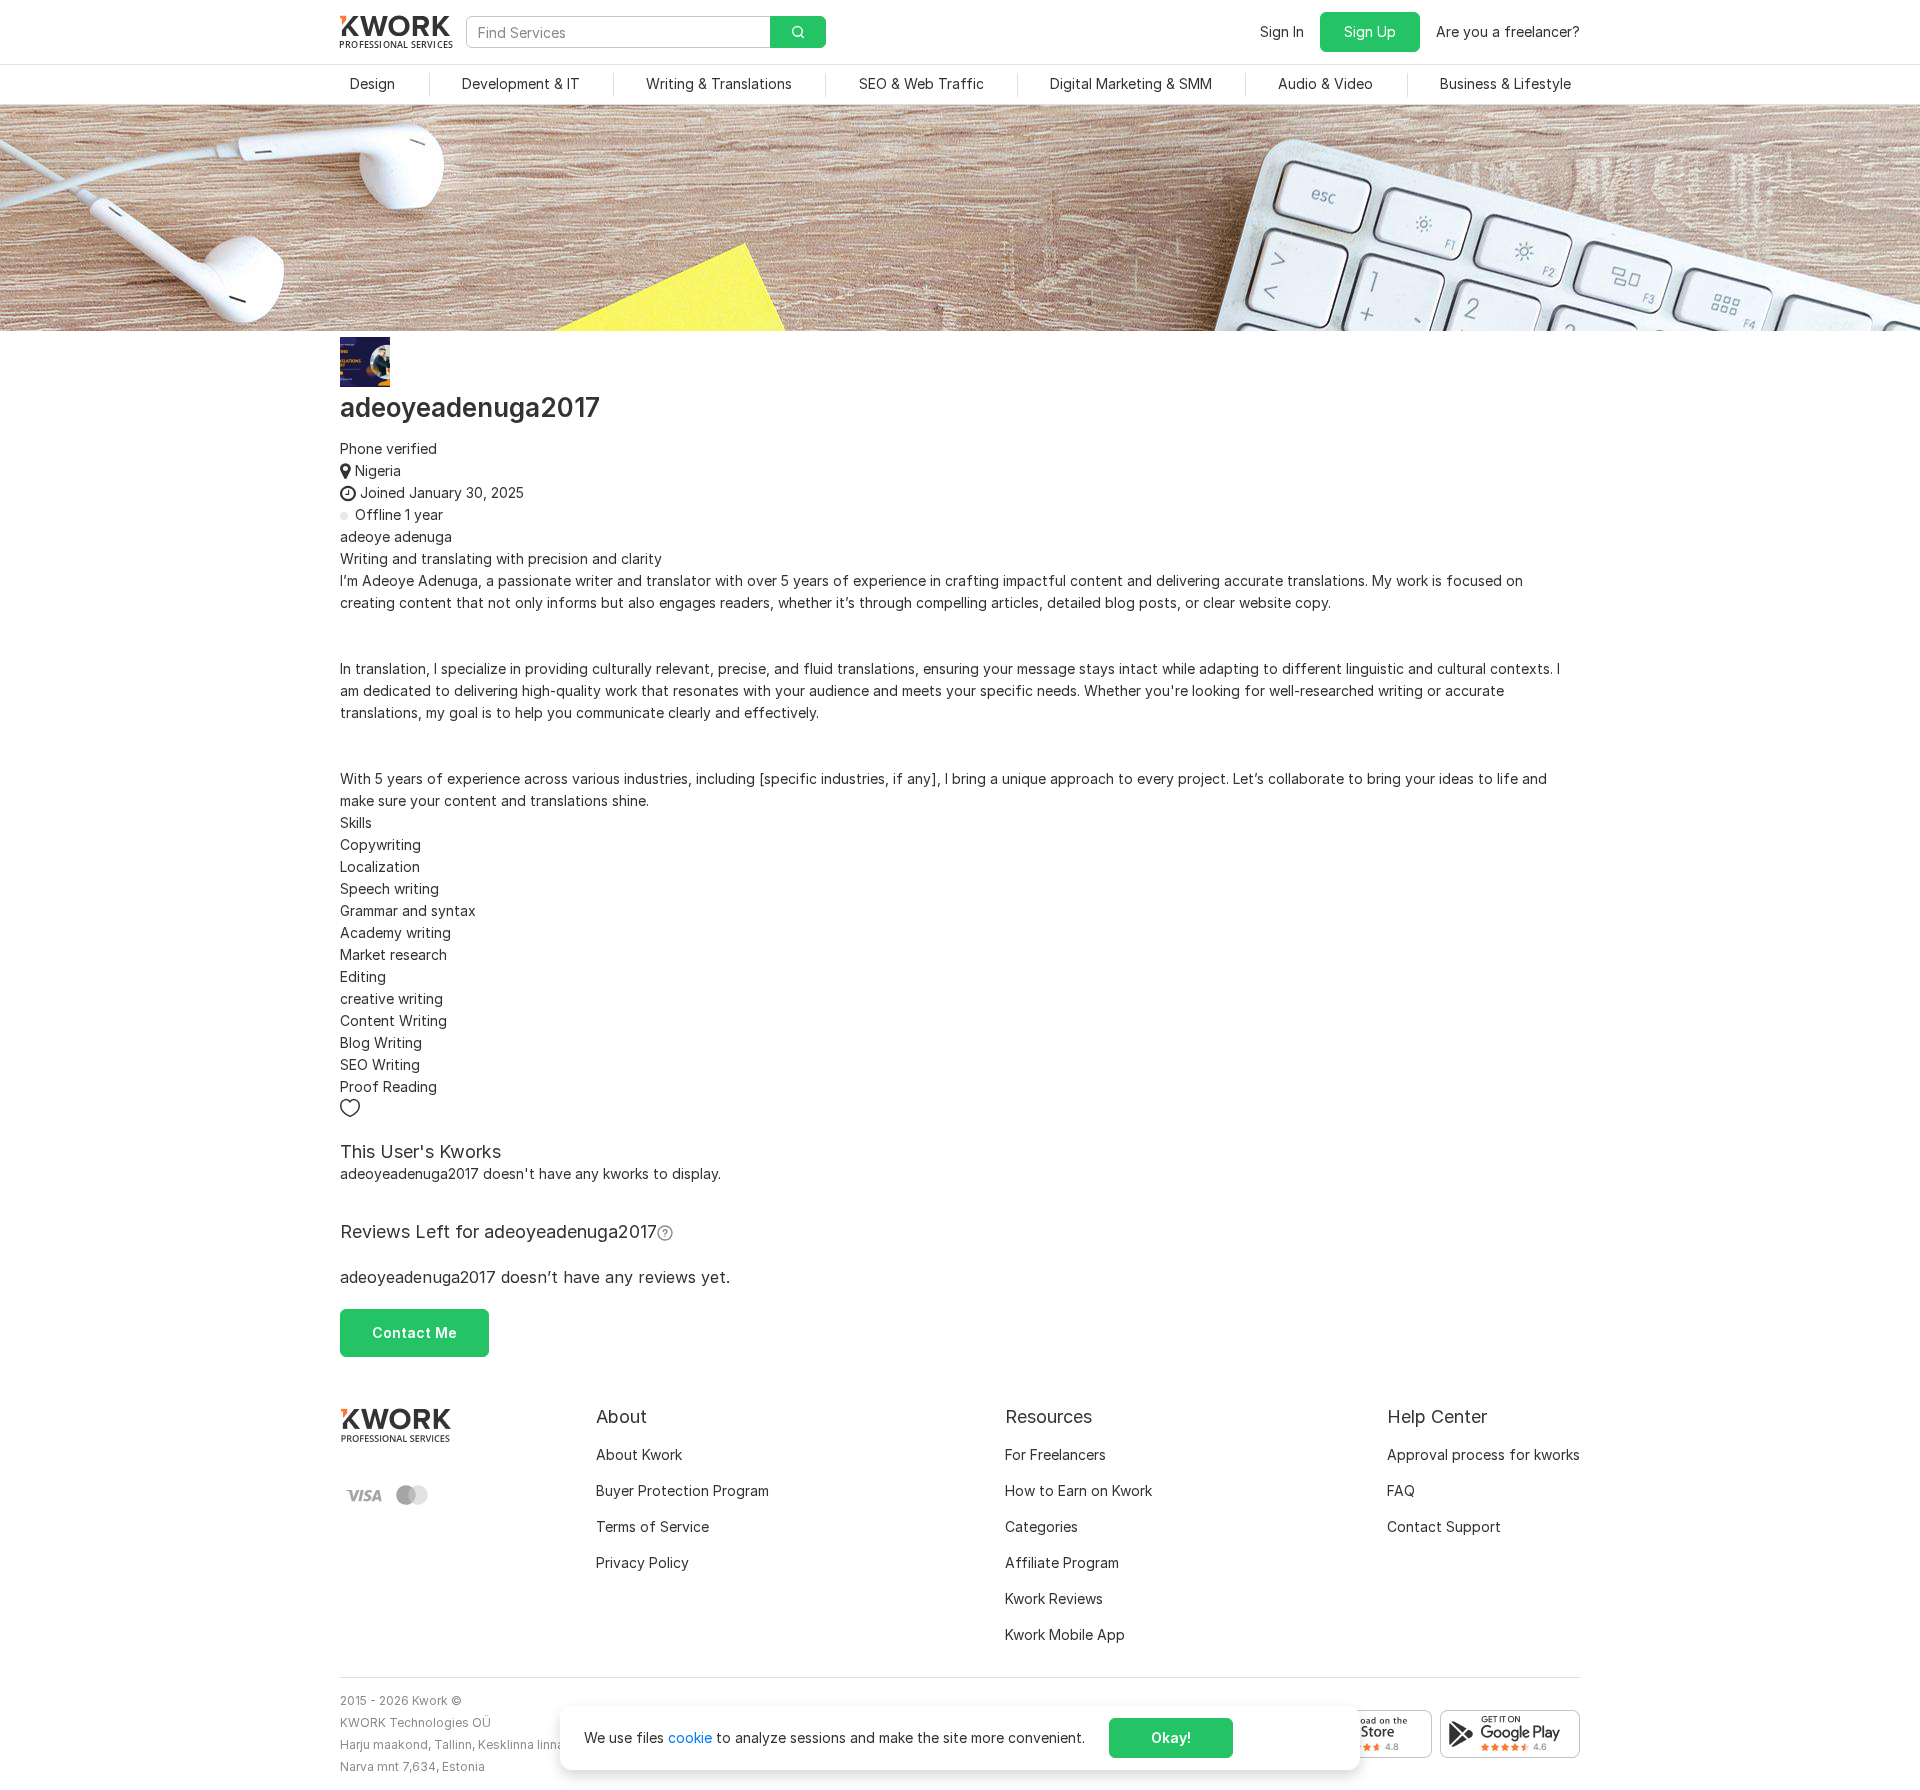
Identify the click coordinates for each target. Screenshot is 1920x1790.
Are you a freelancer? (1508, 31)
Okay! (1171, 1737)
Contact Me (414, 1332)
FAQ (1401, 1490)
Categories (1041, 1526)
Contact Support (1444, 1526)
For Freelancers (1055, 1454)
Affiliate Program (1062, 1562)
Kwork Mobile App (1065, 1634)
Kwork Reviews (1054, 1598)
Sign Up (1370, 31)
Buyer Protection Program (682, 1490)
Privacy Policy (642, 1562)
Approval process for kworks (1483, 1454)
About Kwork (639, 1454)
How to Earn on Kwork (1078, 1490)
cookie (690, 1737)
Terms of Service (652, 1526)
